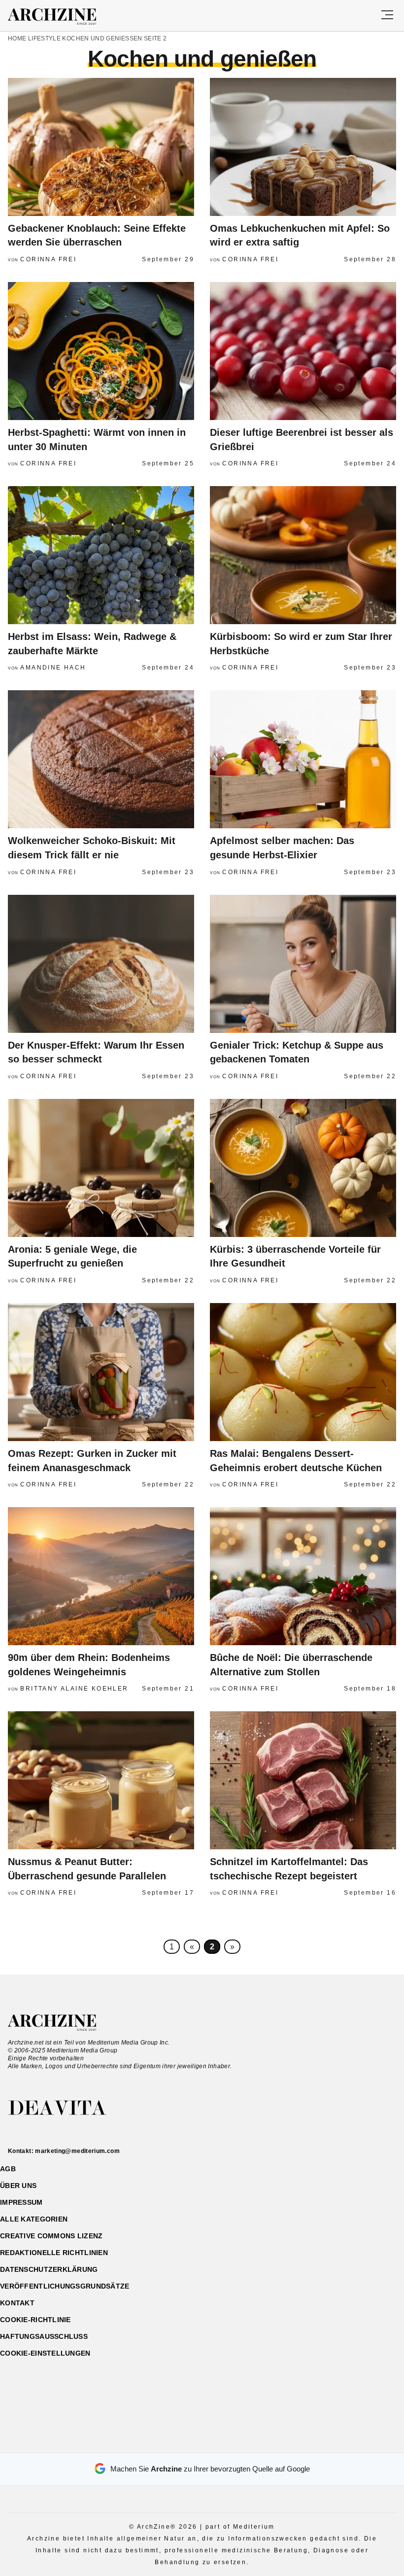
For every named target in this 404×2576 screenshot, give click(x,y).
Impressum (21, 2202)
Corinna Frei (48, 259)
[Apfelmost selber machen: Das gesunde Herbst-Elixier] (303, 759)
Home (17, 38)
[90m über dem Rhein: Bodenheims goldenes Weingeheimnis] (101, 1576)
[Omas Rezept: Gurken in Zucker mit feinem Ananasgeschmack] (101, 1372)
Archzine (61, 17)
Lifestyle (44, 38)
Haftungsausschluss (44, 2336)
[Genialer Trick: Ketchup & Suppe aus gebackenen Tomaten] (303, 964)
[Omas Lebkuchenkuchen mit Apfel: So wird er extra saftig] (303, 147)
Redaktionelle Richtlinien (54, 2253)
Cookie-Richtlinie (35, 2320)
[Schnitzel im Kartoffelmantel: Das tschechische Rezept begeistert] (303, 1780)
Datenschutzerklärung (49, 2269)
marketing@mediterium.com (77, 2151)
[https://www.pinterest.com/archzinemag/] (202, 2441)
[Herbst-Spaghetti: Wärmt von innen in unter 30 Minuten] (101, 351)
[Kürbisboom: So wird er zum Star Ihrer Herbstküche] (303, 555)
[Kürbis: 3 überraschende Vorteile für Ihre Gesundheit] (303, 1168)
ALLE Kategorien (34, 2219)
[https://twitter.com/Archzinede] (237, 2441)
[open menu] (387, 16)
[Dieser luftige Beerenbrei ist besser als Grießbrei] (303, 351)
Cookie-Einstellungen (45, 2353)
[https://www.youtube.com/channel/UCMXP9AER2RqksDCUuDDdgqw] (219, 2441)
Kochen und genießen (102, 38)
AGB (8, 2169)
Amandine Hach (53, 668)
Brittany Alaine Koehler (74, 1689)
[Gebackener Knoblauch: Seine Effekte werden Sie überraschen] (101, 147)
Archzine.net (61, 2023)
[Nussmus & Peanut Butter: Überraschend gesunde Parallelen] (101, 1780)
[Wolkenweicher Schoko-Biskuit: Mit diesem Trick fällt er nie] (101, 759)
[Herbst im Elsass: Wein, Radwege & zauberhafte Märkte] (101, 555)
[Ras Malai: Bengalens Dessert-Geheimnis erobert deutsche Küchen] (303, 1372)
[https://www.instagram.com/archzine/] (185, 2441)
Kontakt (17, 2303)
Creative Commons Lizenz (51, 2236)
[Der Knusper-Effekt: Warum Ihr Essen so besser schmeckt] (101, 964)
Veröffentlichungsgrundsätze (65, 2286)
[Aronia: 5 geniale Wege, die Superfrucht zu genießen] (101, 1168)
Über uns (18, 2186)
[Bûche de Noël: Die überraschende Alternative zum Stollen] (303, 1576)
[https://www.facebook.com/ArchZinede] (168, 2441)
